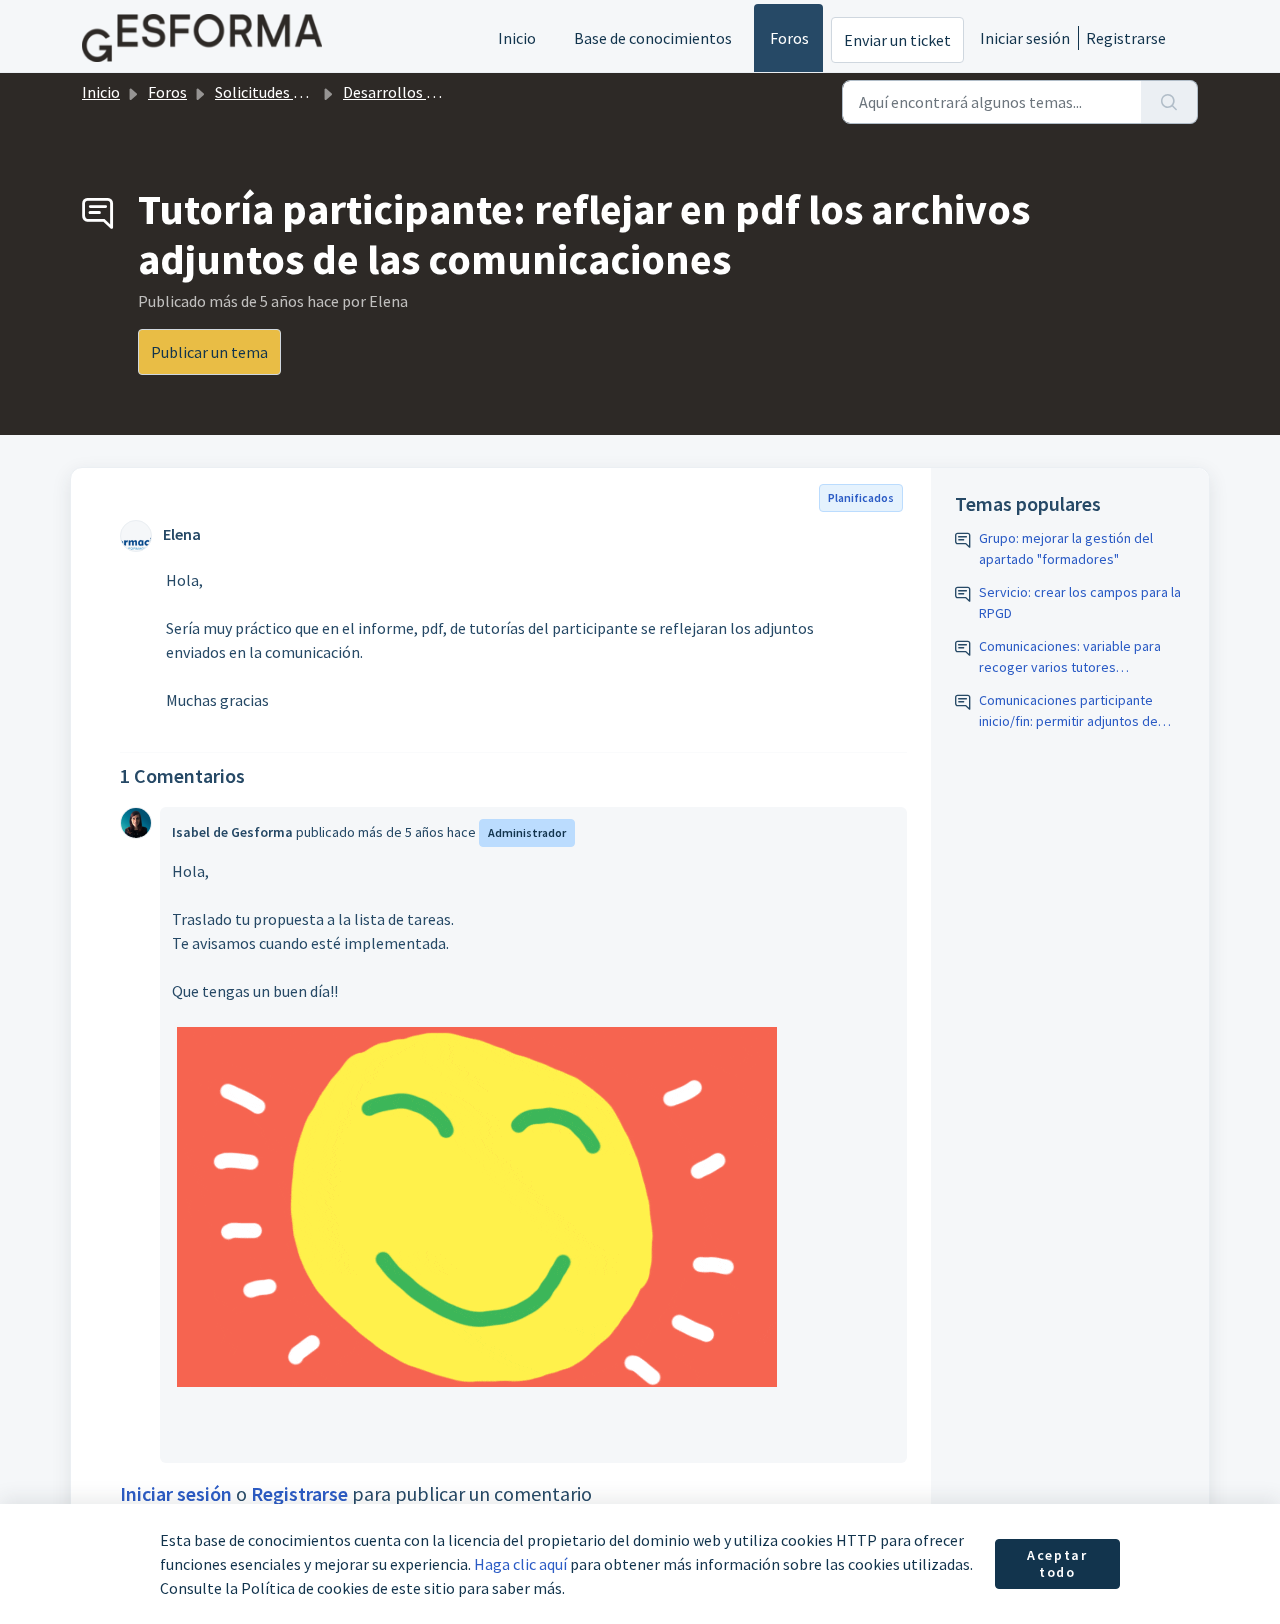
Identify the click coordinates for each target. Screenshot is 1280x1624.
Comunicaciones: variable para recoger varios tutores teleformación (1070, 657)
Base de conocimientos (653, 38)
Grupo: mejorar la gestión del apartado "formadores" (1066, 548)
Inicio (517, 38)
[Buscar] (1169, 102)
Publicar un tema (209, 352)
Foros (789, 38)
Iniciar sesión (1025, 38)
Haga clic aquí (520, 1564)
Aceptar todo (1057, 1564)
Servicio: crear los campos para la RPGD (1080, 602)
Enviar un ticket (897, 40)
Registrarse (1126, 38)
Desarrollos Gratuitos (417, 92)
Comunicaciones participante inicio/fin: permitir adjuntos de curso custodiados (1068, 711)
